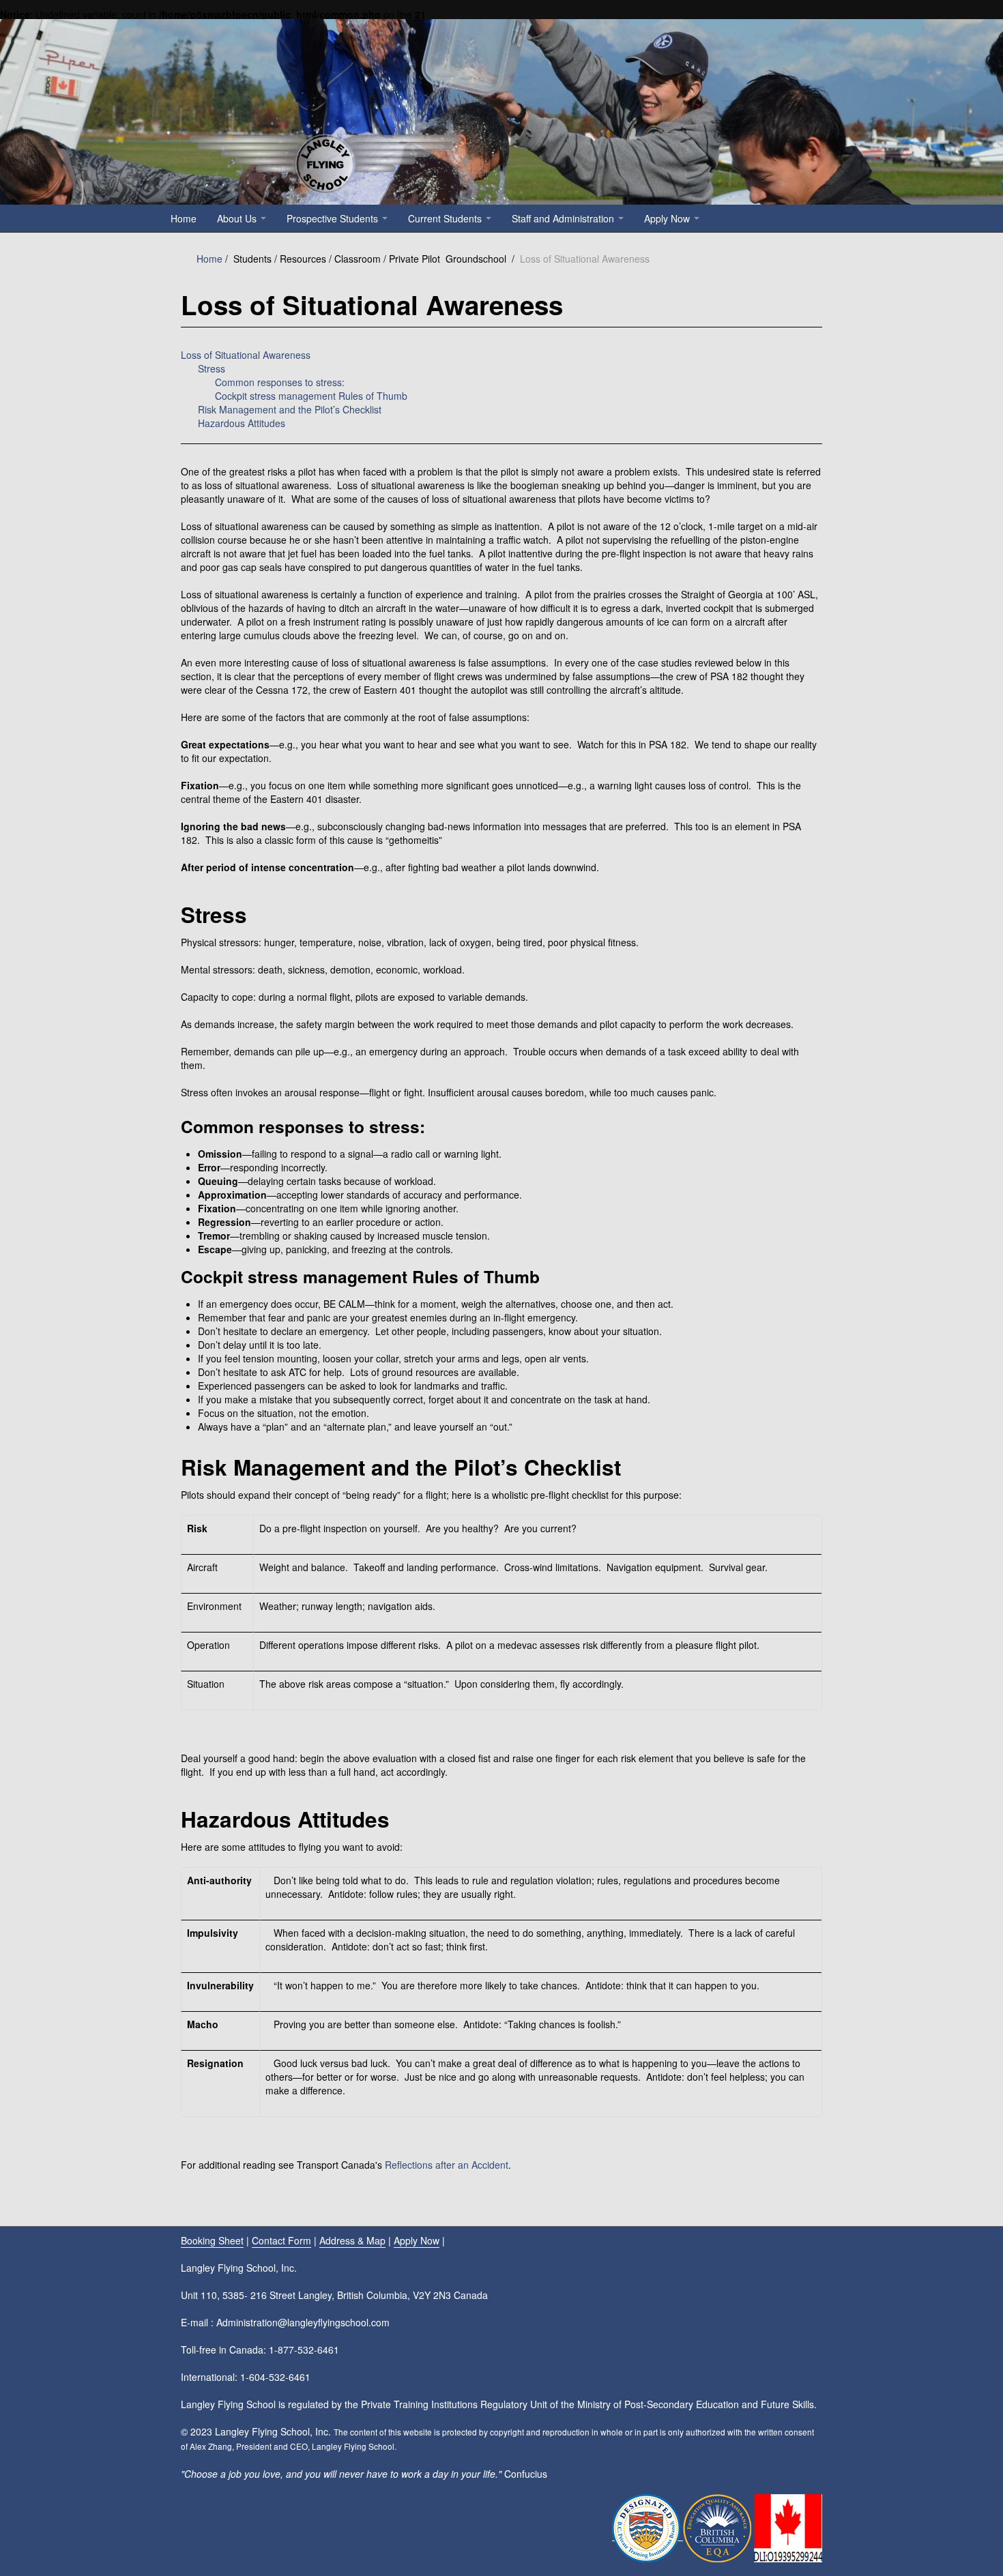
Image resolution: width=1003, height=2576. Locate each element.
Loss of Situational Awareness (246, 355)
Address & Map (352, 2240)
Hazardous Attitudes (242, 423)
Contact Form (281, 2240)
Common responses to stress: (280, 382)
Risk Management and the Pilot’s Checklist (290, 409)
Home (184, 218)
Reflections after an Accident (447, 2165)
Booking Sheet (212, 2240)
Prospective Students (334, 218)
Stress (212, 368)
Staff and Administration (564, 218)
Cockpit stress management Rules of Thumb (311, 396)
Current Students (446, 218)
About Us (238, 218)
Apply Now (668, 218)
